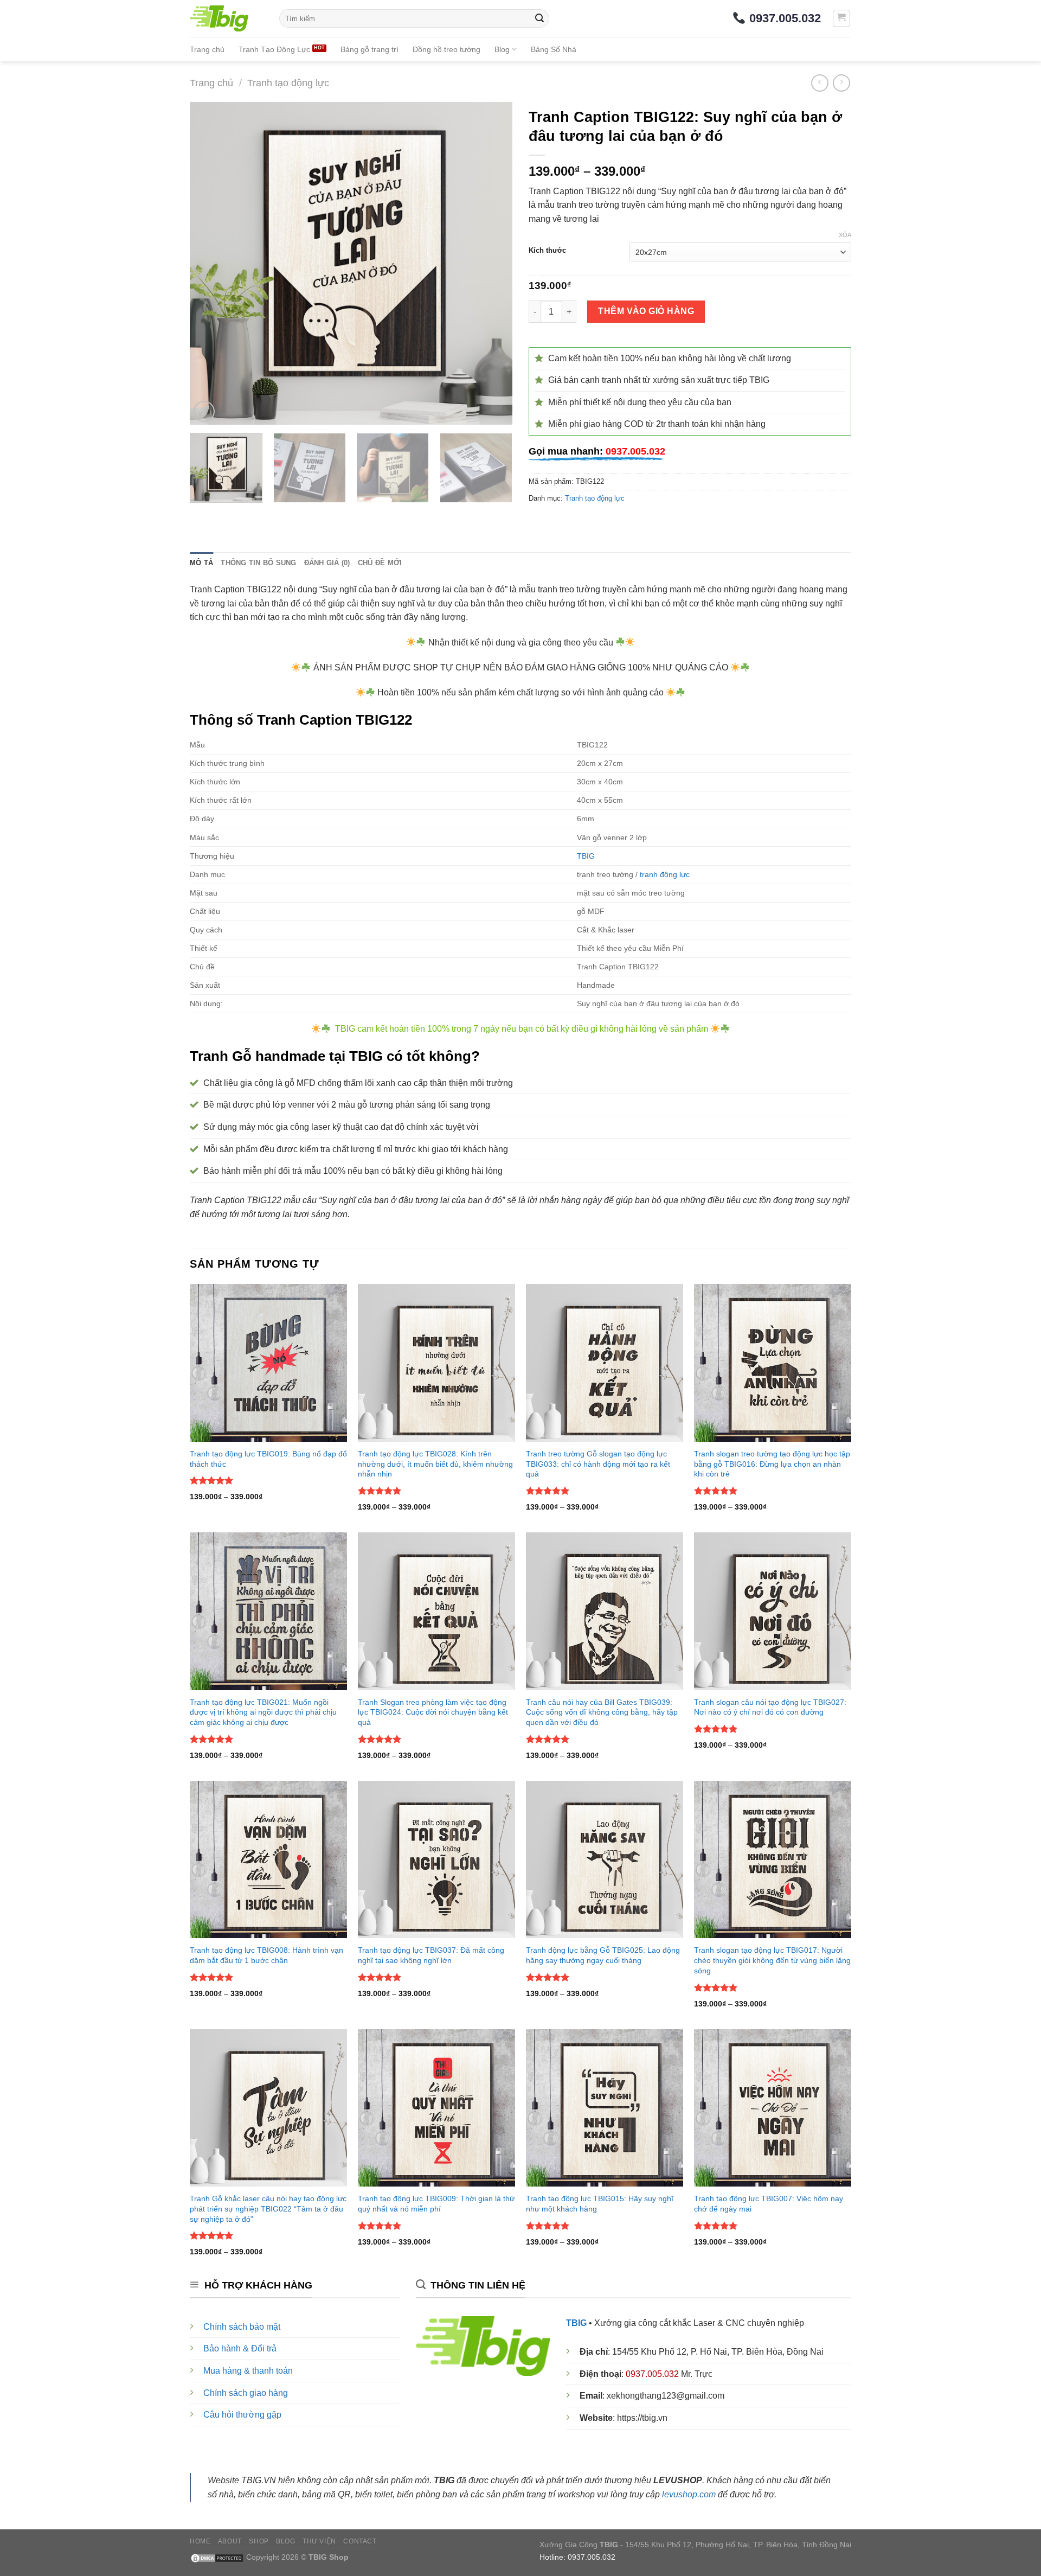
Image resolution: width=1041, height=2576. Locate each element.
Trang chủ (207, 49)
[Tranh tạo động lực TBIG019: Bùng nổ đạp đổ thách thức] (268, 1363)
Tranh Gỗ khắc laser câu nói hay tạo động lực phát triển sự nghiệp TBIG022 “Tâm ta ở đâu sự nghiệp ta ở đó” (268, 2209)
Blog (502, 49)
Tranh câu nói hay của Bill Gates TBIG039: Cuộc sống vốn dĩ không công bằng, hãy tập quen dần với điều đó (602, 1712)
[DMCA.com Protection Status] (217, 2557)
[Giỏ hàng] (842, 18)
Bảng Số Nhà (554, 49)
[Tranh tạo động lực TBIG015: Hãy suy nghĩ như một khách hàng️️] (605, 2108)
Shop (259, 2541)
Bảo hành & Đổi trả (240, 2348)
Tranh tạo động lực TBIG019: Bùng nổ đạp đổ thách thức (268, 1459)
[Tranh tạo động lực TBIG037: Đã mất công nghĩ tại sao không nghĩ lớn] (436, 1859)
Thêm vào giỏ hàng (646, 311)
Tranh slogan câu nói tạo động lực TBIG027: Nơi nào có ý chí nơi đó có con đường (770, 1707)
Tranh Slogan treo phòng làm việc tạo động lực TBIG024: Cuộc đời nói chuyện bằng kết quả (433, 1712)
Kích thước (547, 251)
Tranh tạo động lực (288, 83)
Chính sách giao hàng (246, 2393)
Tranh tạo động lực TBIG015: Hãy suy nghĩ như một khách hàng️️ (600, 2204)
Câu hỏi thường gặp (242, 2415)
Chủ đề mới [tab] (380, 563)
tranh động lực (665, 874)
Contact (360, 2541)
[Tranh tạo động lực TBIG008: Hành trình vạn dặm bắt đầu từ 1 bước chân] (268, 1859)
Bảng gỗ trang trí (370, 49)
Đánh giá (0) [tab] (327, 563)
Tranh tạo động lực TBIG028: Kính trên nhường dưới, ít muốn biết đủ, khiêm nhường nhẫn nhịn (435, 1464)
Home (200, 2541)
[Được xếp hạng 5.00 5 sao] (212, 1480)
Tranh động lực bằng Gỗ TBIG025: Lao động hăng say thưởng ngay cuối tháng (603, 1955)
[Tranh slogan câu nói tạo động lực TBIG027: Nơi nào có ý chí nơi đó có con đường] (773, 1611)
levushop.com (689, 2494)
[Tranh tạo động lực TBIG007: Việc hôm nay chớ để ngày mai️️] (773, 2108)
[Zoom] (204, 411)
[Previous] (210, 263)
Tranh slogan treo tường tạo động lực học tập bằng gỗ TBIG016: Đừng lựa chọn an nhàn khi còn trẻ (772, 1464)
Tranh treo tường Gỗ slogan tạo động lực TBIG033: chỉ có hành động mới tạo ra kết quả (598, 1464)
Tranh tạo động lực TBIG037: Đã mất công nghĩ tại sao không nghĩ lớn (431, 1955)
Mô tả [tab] (201, 563)
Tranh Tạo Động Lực (274, 49)
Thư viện (319, 2541)
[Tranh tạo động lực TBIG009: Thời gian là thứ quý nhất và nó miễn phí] (436, 2108)
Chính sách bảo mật (242, 2327)
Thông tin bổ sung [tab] (258, 563)
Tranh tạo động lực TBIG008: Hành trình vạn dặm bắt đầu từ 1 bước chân (266, 1955)
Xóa (845, 235)
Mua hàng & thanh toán (248, 2371)
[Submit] (539, 18)
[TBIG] (226, 18)
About (230, 2541)
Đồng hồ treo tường (446, 49)
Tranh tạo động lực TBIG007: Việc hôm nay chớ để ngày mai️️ (769, 2204)
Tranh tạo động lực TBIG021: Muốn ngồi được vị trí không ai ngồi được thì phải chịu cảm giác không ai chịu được (263, 1712)
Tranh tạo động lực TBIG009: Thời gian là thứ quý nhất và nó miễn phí (436, 2204)
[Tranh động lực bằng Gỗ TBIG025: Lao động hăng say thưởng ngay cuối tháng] (605, 1859)
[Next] (492, 263)
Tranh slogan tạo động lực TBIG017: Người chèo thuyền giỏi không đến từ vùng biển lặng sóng (772, 1960)
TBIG (586, 856)
